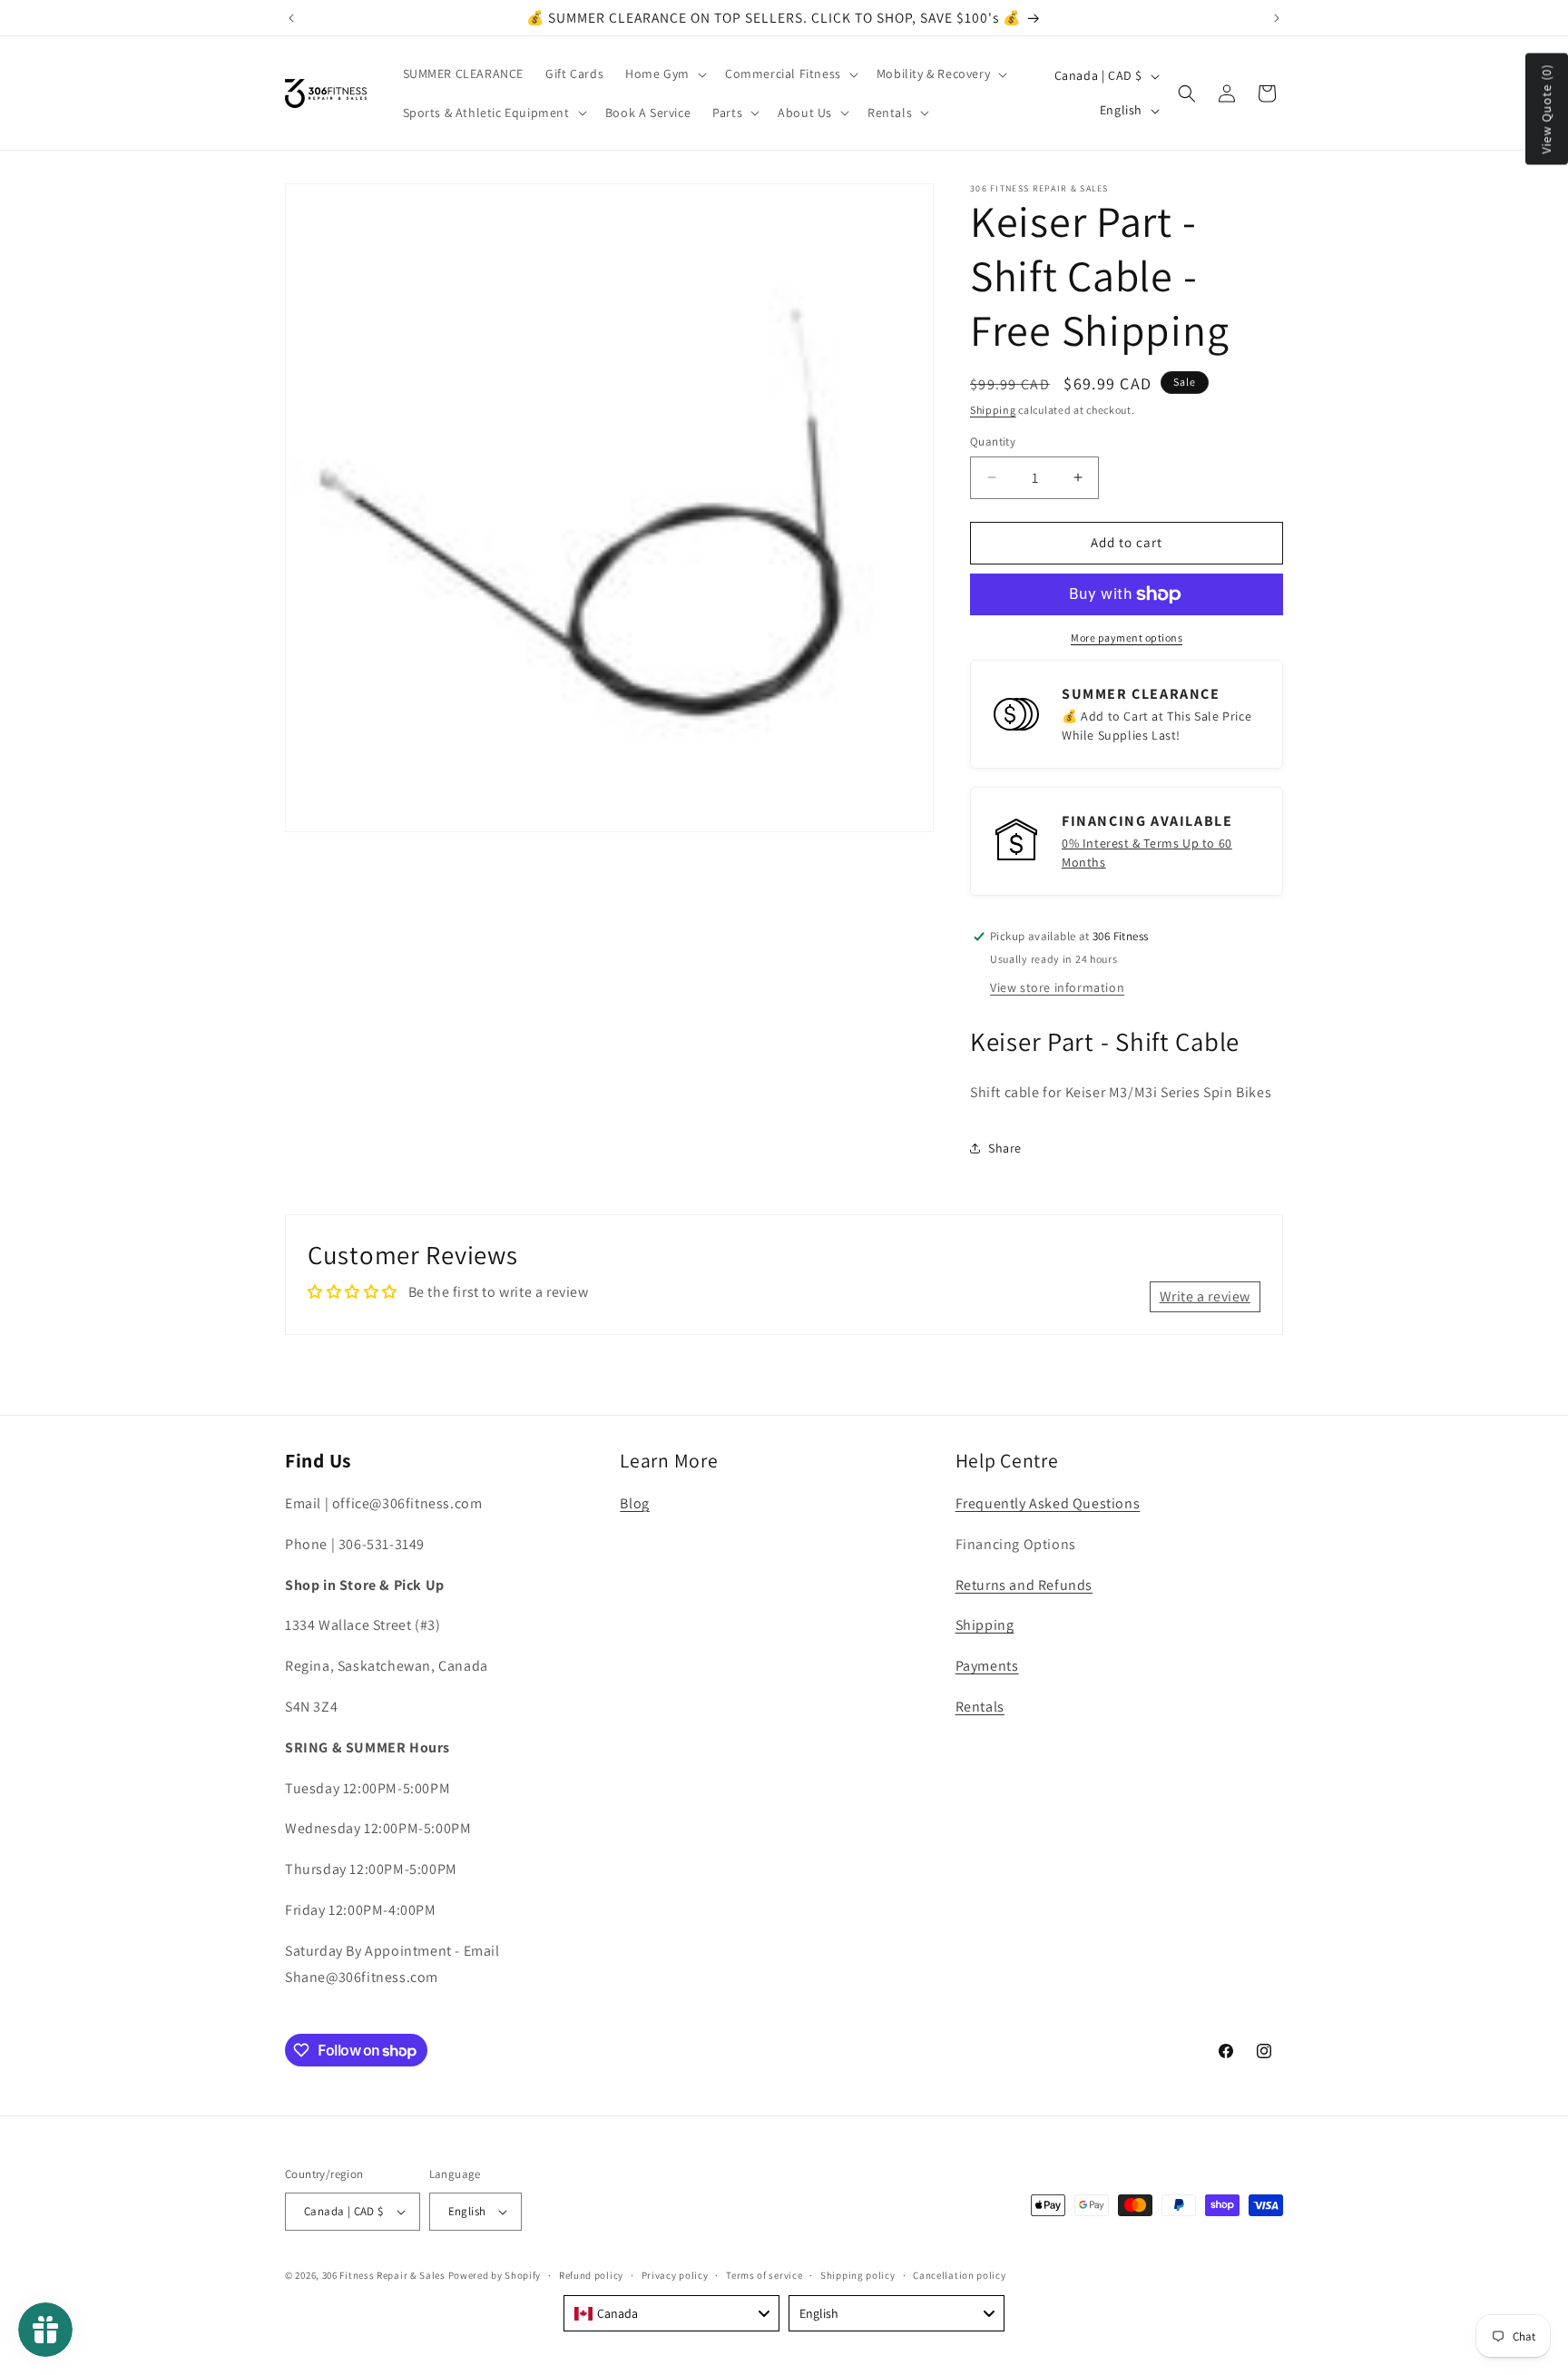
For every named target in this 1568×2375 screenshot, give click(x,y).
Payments (987, 1666)
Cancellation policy (959, 2275)
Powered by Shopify (495, 2275)
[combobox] (671, 2313)
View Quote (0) (1546, 109)
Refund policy (591, 2275)
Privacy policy (675, 2275)
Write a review (1205, 1296)
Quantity (993, 442)
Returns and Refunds (1024, 1585)
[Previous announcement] (291, 18)
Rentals (980, 1707)
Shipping (993, 410)
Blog (634, 1503)
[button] (664, 74)
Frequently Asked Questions (1048, 1503)
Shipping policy (858, 2275)
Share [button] (1005, 1148)
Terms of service (764, 2275)
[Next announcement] (1277, 18)
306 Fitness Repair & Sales (384, 2275)
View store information (1057, 987)
